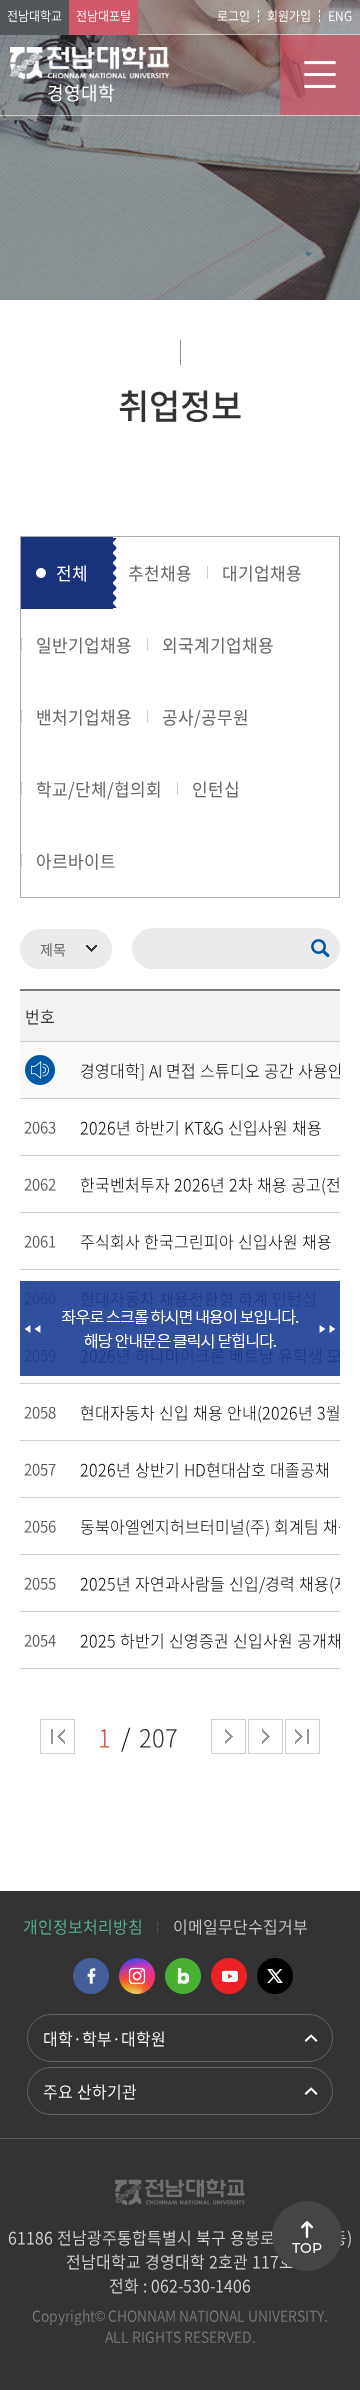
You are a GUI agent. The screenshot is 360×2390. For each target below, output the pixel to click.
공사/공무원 (205, 716)
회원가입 (289, 16)
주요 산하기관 (90, 2091)
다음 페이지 (228, 1736)
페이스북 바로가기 (91, 1976)
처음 (57, 1736)
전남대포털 (103, 16)
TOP (307, 2248)
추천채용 (160, 572)
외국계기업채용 (218, 644)
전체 (72, 572)
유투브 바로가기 (229, 1976)
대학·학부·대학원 (104, 2038)
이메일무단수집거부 (240, 1926)
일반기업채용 (84, 644)
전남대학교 (34, 16)
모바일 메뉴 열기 (320, 75)
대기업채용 (262, 572)
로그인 (233, 16)
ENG (340, 16)
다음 (265, 1736)
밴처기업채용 (84, 716)
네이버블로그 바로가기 (183, 1976)
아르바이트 (76, 860)
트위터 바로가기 (275, 1976)
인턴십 (216, 788)
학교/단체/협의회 (99, 788)
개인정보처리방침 (83, 1926)
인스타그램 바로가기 (137, 1976)
